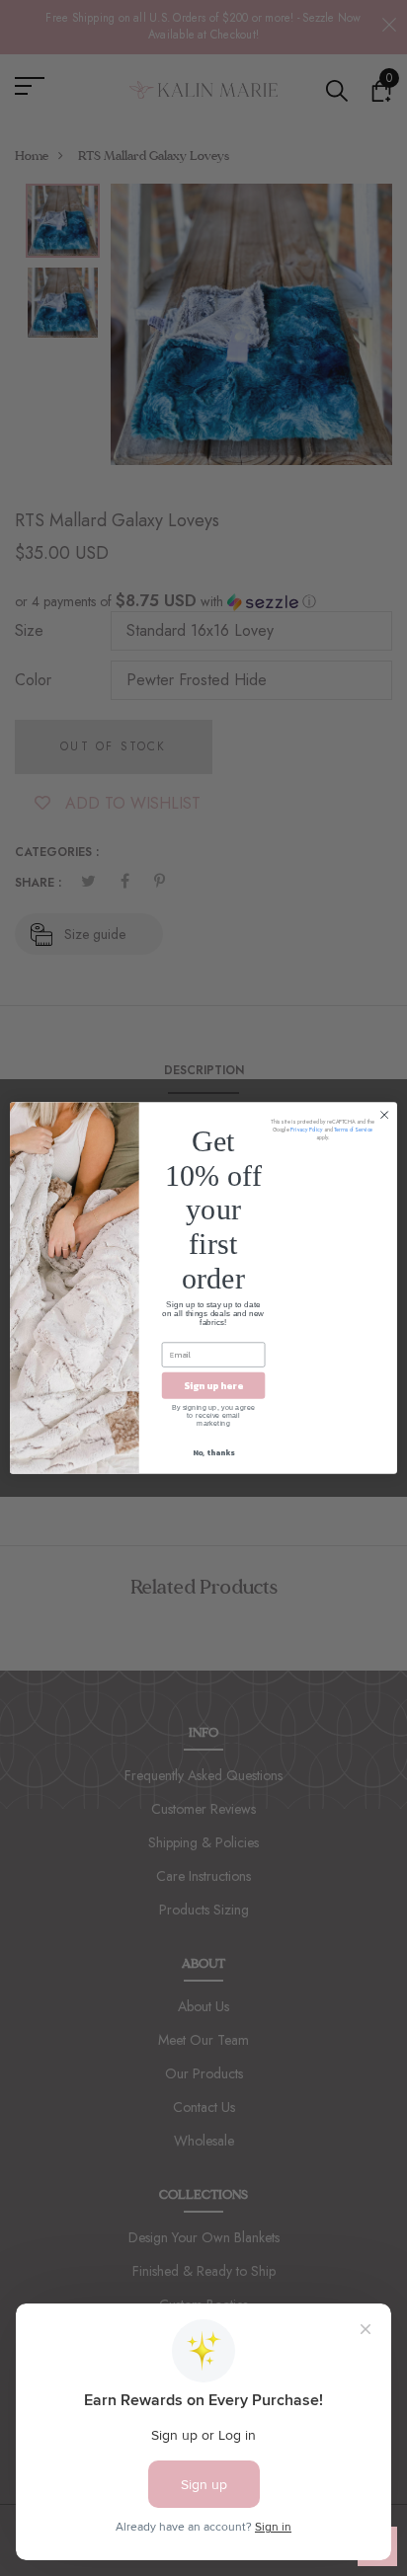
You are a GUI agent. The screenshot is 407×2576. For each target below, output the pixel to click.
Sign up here (213, 1386)
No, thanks (213, 1452)
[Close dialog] (384, 1115)
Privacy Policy (306, 1130)
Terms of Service (353, 1130)
